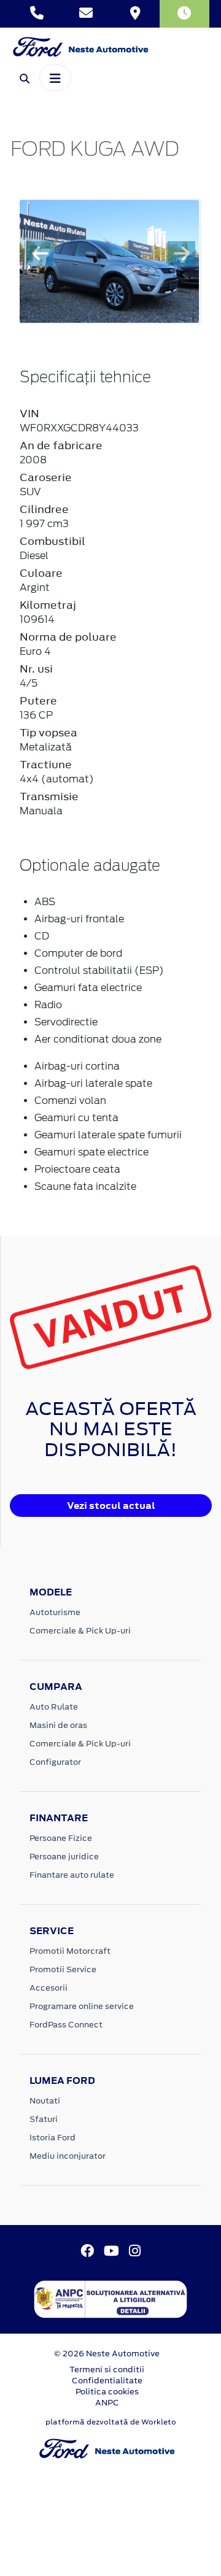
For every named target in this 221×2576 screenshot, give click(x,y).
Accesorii (48, 1988)
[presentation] (40, 253)
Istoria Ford (52, 2138)
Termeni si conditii (107, 2370)
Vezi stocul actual (111, 1506)
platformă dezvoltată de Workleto (111, 2422)
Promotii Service (63, 1969)
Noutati (45, 2101)
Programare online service (82, 2006)
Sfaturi (44, 2119)
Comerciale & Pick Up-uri (80, 1631)
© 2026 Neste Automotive (107, 2354)
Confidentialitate (107, 2381)
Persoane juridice (64, 1857)
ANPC (107, 2403)
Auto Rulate (54, 1707)
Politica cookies (107, 2392)
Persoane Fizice (61, 1838)
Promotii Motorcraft (70, 1951)
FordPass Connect (66, 2025)
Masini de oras (58, 1725)
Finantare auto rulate (72, 1875)
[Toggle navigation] (55, 77)
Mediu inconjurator (68, 2156)
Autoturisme (55, 1612)
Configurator (55, 1762)
